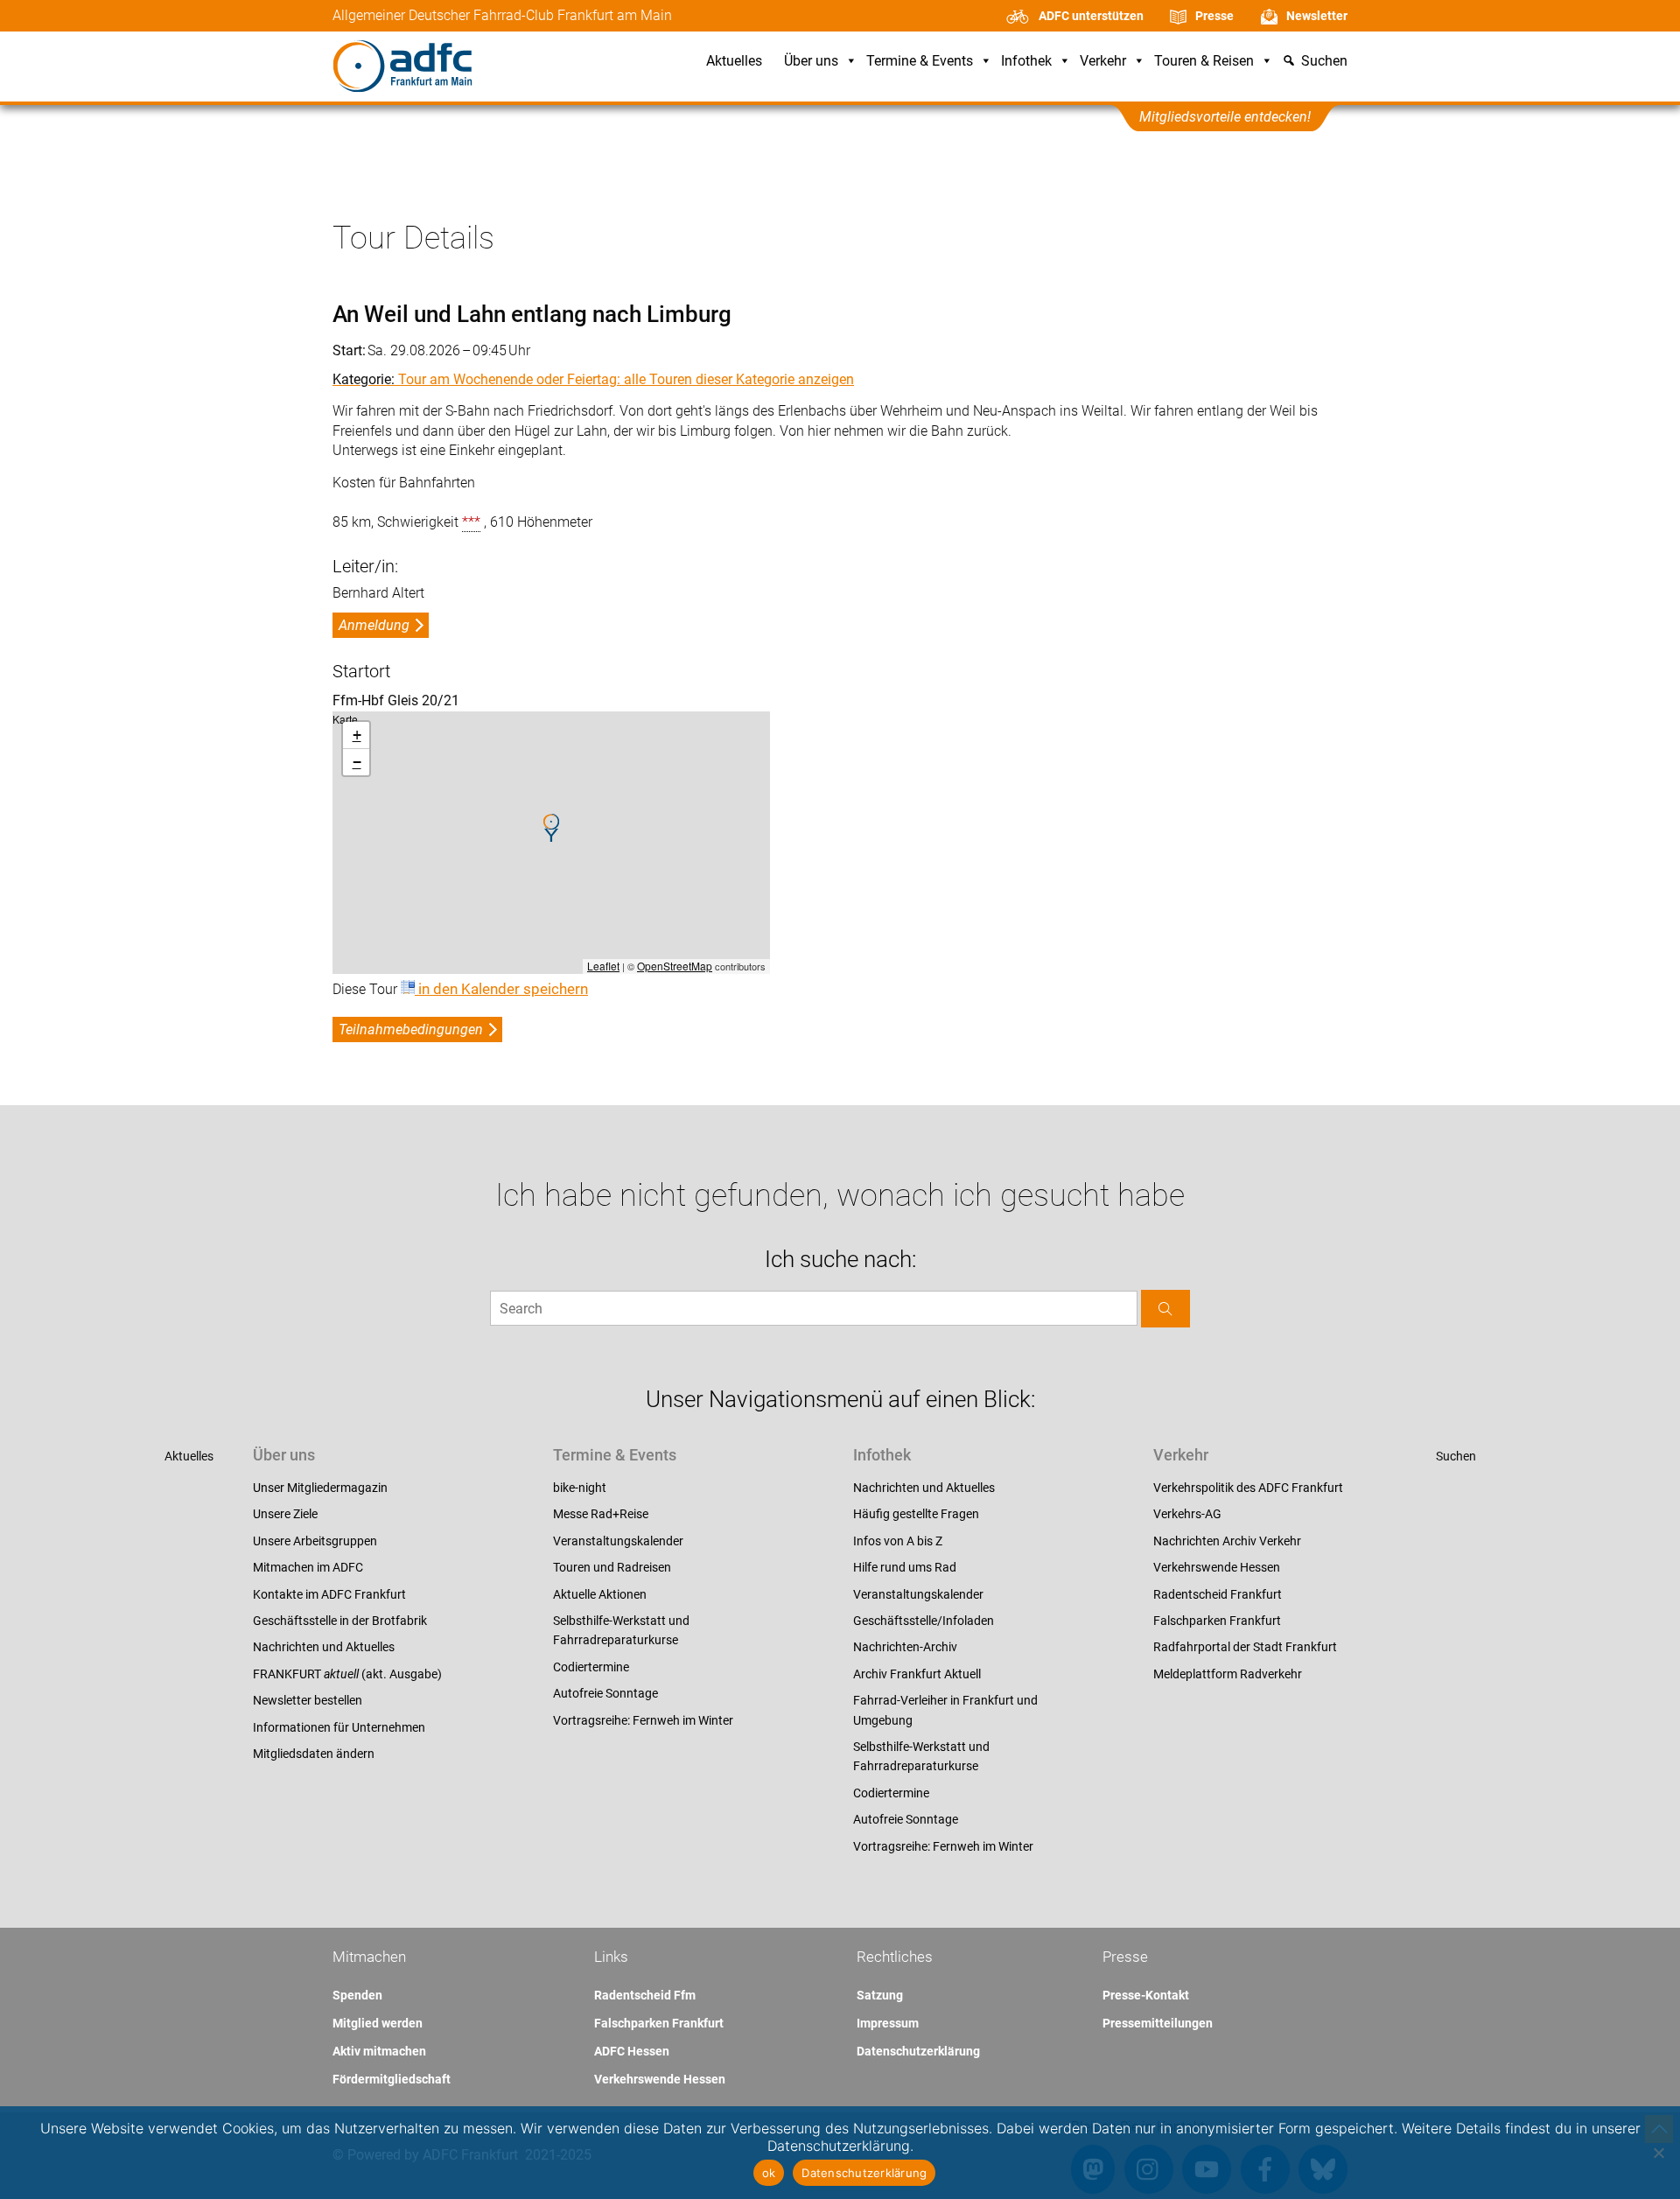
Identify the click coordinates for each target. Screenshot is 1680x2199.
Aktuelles (734, 62)
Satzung (880, 1995)
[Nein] (1658, 2153)
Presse (1214, 16)
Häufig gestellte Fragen (916, 1514)
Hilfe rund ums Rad (905, 1567)
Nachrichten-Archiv (905, 1647)
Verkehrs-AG (1187, 1514)
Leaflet (603, 966)
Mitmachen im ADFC (308, 1567)
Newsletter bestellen (308, 1700)
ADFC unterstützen (1091, 16)
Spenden (357, 1995)
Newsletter (1317, 16)
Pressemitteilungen (1158, 2023)
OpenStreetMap (675, 966)
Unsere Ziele (285, 1514)
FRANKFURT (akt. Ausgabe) (347, 1674)
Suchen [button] (1324, 62)
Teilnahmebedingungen (411, 1029)
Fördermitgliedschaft (392, 2079)
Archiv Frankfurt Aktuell (917, 1674)
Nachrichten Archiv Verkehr (1227, 1541)
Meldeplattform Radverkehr (1228, 1674)
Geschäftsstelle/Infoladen (924, 1621)
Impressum (888, 2023)
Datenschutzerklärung (918, 2051)
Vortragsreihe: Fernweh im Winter (643, 1720)
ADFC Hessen (632, 2051)
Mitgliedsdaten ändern (314, 1754)
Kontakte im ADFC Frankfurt (329, 1594)
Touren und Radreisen (612, 1567)
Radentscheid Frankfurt (1218, 1594)
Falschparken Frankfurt (1217, 1621)
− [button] (357, 762)
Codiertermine (591, 1667)
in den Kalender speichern (501, 989)
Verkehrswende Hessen (1217, 1567)
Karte (549, 842)
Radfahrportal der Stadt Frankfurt (1245, 1647)
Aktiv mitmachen (379, 2051)
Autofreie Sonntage (605, 1693)
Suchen (1456, 1456)
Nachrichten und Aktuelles (324, 1647)
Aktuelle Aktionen (600, 1594)
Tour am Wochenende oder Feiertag (507, 379)
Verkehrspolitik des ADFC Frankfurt (1248, 1488)
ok (769, 2173)
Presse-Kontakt (1146, 1995)
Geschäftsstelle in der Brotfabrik (340, 1621)
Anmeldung (374, 625)
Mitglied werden (378, 2023)
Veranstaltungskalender (618, 1541)
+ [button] (357, 735)
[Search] (1165, 1309)
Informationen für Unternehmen (339, 1727)
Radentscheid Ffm (645, 1995)
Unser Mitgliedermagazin (320, 1488)
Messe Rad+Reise (601, 1514)
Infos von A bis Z (898, 1541)
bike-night (580, 1488)
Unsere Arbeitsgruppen (315, 1541)
